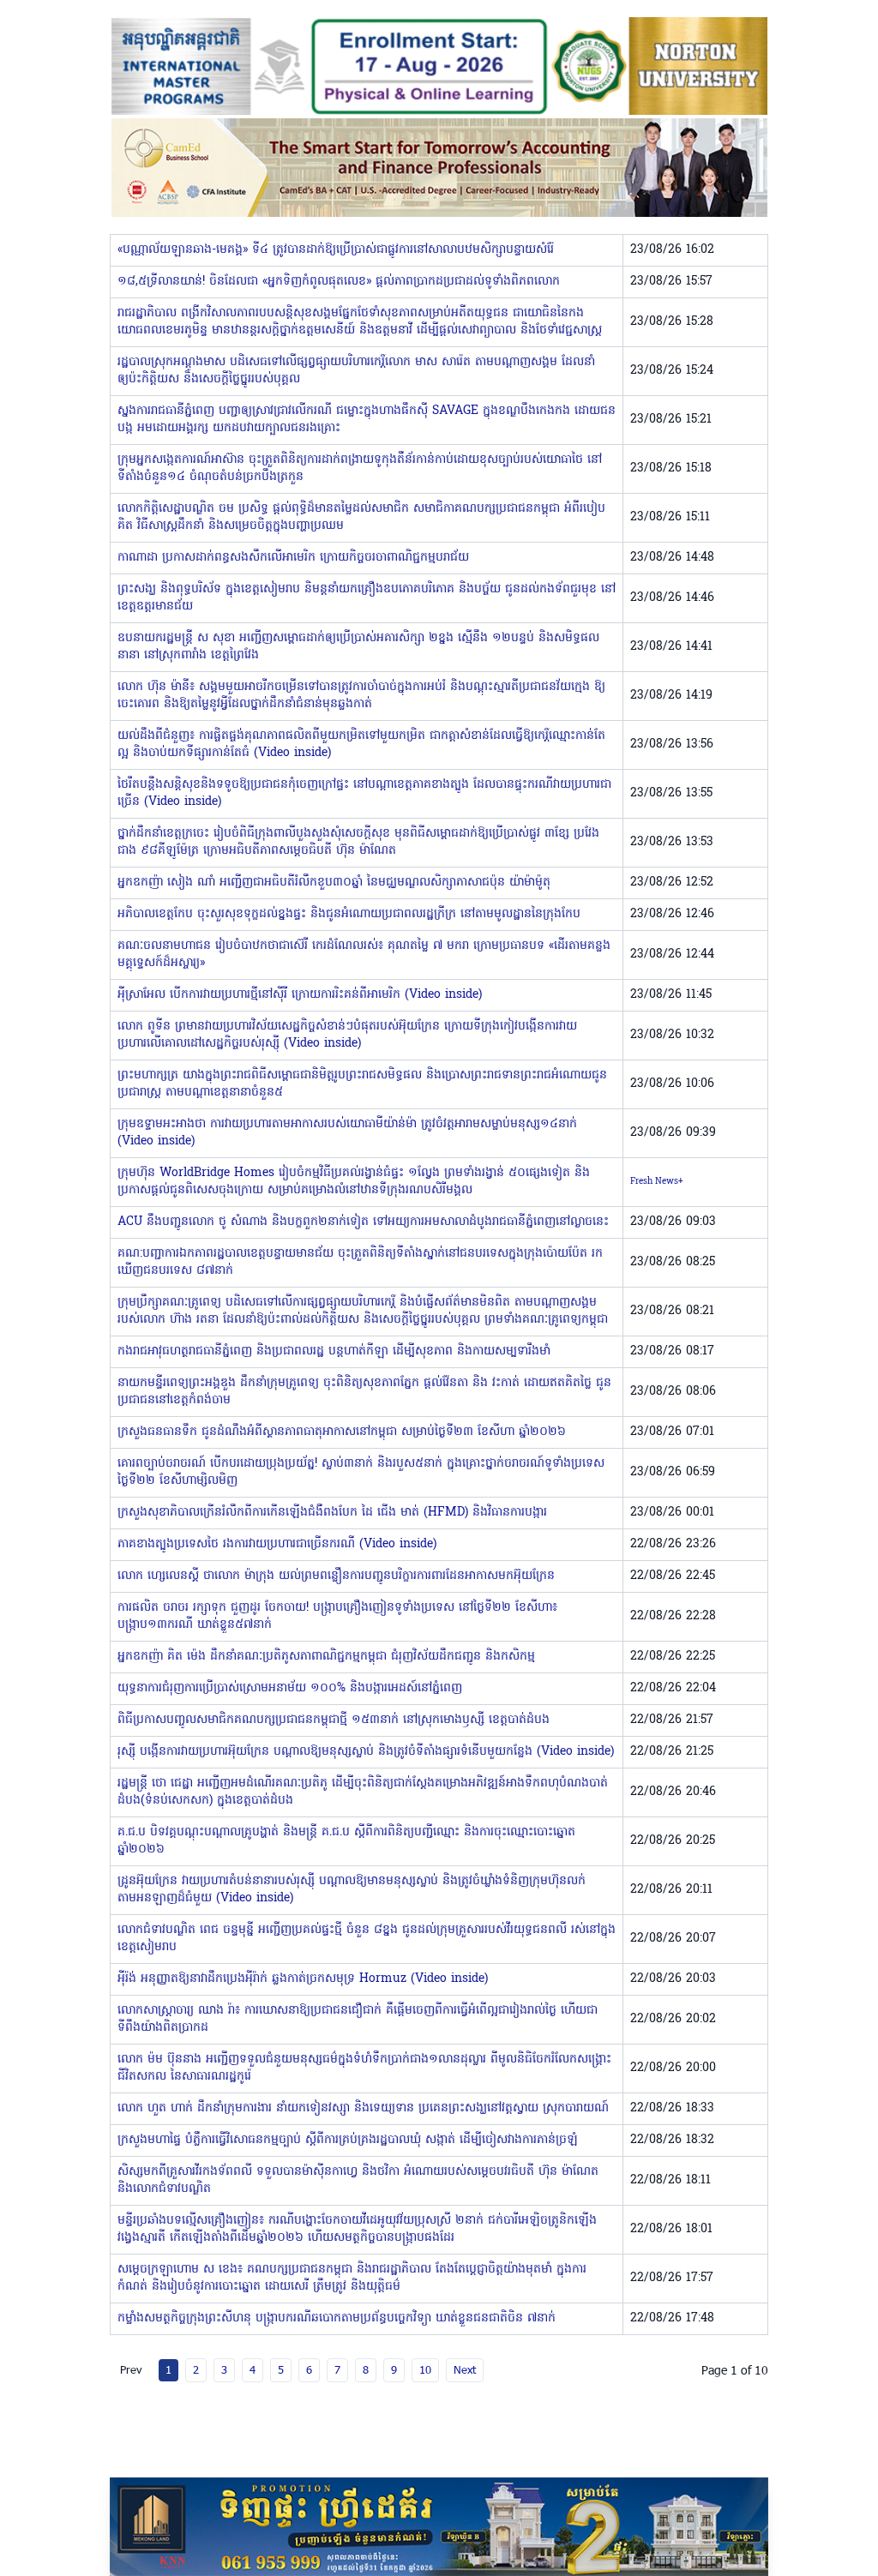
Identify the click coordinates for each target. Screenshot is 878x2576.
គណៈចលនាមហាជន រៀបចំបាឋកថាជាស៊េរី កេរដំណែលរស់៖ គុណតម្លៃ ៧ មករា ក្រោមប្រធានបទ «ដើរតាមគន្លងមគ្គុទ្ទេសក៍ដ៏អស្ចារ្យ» (364, 955)
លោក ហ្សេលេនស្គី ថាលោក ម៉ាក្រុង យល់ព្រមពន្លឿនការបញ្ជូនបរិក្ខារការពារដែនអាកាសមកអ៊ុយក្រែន (336, 1576)
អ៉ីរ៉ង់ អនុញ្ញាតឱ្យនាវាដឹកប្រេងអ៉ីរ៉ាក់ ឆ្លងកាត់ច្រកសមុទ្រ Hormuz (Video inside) (303, 1979)
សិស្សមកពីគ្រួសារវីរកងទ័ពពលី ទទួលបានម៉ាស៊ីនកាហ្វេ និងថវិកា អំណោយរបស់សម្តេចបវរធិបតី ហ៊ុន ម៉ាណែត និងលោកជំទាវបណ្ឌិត (358, 2180)
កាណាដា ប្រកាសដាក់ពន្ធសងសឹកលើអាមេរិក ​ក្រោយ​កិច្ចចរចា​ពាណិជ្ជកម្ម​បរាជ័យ (293, 558)
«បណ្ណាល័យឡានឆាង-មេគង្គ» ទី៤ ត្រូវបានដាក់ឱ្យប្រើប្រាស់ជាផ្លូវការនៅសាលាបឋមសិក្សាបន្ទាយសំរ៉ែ (336, 250)
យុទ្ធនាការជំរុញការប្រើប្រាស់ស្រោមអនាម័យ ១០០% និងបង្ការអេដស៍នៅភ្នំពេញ (290, 1688)
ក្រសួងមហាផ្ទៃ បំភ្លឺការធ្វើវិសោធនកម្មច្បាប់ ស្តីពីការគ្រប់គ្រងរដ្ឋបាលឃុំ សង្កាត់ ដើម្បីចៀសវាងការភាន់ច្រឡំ (348, 2140)
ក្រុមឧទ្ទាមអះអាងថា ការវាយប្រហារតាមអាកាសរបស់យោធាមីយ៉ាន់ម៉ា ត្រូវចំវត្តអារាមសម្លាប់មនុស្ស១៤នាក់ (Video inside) (347, 1133)
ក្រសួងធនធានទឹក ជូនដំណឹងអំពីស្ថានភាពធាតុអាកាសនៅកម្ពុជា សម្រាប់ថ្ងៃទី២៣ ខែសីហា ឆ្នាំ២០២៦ (342, 1432)
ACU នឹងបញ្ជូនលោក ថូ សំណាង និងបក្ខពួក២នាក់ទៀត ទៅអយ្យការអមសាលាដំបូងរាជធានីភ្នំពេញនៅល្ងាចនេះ (363, 1222)
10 (425, 2369)
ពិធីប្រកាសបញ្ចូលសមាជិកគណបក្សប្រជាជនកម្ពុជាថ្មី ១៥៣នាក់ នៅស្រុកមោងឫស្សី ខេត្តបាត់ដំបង (334, 1720)
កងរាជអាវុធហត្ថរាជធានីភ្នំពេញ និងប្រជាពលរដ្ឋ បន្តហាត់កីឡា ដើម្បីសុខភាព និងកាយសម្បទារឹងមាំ (334, 1351)
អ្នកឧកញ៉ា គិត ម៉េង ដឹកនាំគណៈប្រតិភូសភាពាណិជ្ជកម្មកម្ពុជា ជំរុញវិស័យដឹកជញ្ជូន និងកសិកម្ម (326, 1657)
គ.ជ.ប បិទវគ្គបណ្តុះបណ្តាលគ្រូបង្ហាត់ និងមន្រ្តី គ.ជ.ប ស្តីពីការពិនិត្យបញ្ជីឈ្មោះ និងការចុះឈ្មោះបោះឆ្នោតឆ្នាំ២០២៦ (346, 1841)
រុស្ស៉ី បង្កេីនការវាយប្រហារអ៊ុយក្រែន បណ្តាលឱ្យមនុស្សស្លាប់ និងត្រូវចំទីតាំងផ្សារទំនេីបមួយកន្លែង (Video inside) (366, 1752)
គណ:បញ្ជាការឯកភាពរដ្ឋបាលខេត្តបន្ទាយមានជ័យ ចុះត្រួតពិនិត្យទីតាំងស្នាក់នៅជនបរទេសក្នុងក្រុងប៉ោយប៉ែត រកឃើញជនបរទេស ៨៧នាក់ (360, 1262)
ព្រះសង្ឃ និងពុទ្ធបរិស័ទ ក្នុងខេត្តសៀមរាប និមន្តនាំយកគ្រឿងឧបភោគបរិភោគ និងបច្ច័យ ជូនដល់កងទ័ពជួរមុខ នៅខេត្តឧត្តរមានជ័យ (367, 598)
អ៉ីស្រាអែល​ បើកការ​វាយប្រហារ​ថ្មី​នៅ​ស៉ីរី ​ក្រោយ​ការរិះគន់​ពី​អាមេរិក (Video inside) (300, 995)
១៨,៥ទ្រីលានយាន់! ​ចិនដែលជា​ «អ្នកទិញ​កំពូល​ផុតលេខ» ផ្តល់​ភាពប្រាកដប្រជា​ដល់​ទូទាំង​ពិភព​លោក (339, 282)
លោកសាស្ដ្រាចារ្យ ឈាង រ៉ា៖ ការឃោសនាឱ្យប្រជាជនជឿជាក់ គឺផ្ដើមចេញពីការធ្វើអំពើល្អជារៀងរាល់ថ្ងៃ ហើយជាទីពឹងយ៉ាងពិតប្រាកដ (358, 2019)
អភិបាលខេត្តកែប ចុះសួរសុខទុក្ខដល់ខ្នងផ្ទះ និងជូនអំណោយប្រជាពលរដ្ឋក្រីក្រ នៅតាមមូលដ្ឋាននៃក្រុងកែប (349, 914)
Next (465, 2369)
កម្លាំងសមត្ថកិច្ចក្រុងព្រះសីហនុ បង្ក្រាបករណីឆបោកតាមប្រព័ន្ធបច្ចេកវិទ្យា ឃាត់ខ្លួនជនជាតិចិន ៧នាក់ (337, 2318)
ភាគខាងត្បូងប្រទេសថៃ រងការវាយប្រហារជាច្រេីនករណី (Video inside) (277, 1544)
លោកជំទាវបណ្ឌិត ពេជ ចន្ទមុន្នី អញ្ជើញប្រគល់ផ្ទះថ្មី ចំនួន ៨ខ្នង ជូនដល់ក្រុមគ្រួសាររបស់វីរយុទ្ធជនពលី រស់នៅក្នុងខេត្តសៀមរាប (367, 1939)
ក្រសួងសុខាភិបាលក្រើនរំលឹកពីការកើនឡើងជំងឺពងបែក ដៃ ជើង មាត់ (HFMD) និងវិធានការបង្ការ (332, 1513)
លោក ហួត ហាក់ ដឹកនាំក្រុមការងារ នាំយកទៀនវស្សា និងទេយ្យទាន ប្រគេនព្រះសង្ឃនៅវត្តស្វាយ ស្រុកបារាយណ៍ (363, 2108)
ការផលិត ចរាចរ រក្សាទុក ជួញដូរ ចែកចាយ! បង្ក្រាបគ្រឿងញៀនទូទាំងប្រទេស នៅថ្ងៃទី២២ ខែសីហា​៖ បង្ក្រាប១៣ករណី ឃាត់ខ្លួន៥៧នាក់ (337, 1616)
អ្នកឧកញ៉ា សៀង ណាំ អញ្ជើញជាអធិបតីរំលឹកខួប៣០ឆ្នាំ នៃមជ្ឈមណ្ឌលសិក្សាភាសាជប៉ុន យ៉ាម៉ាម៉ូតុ (334, 883)
